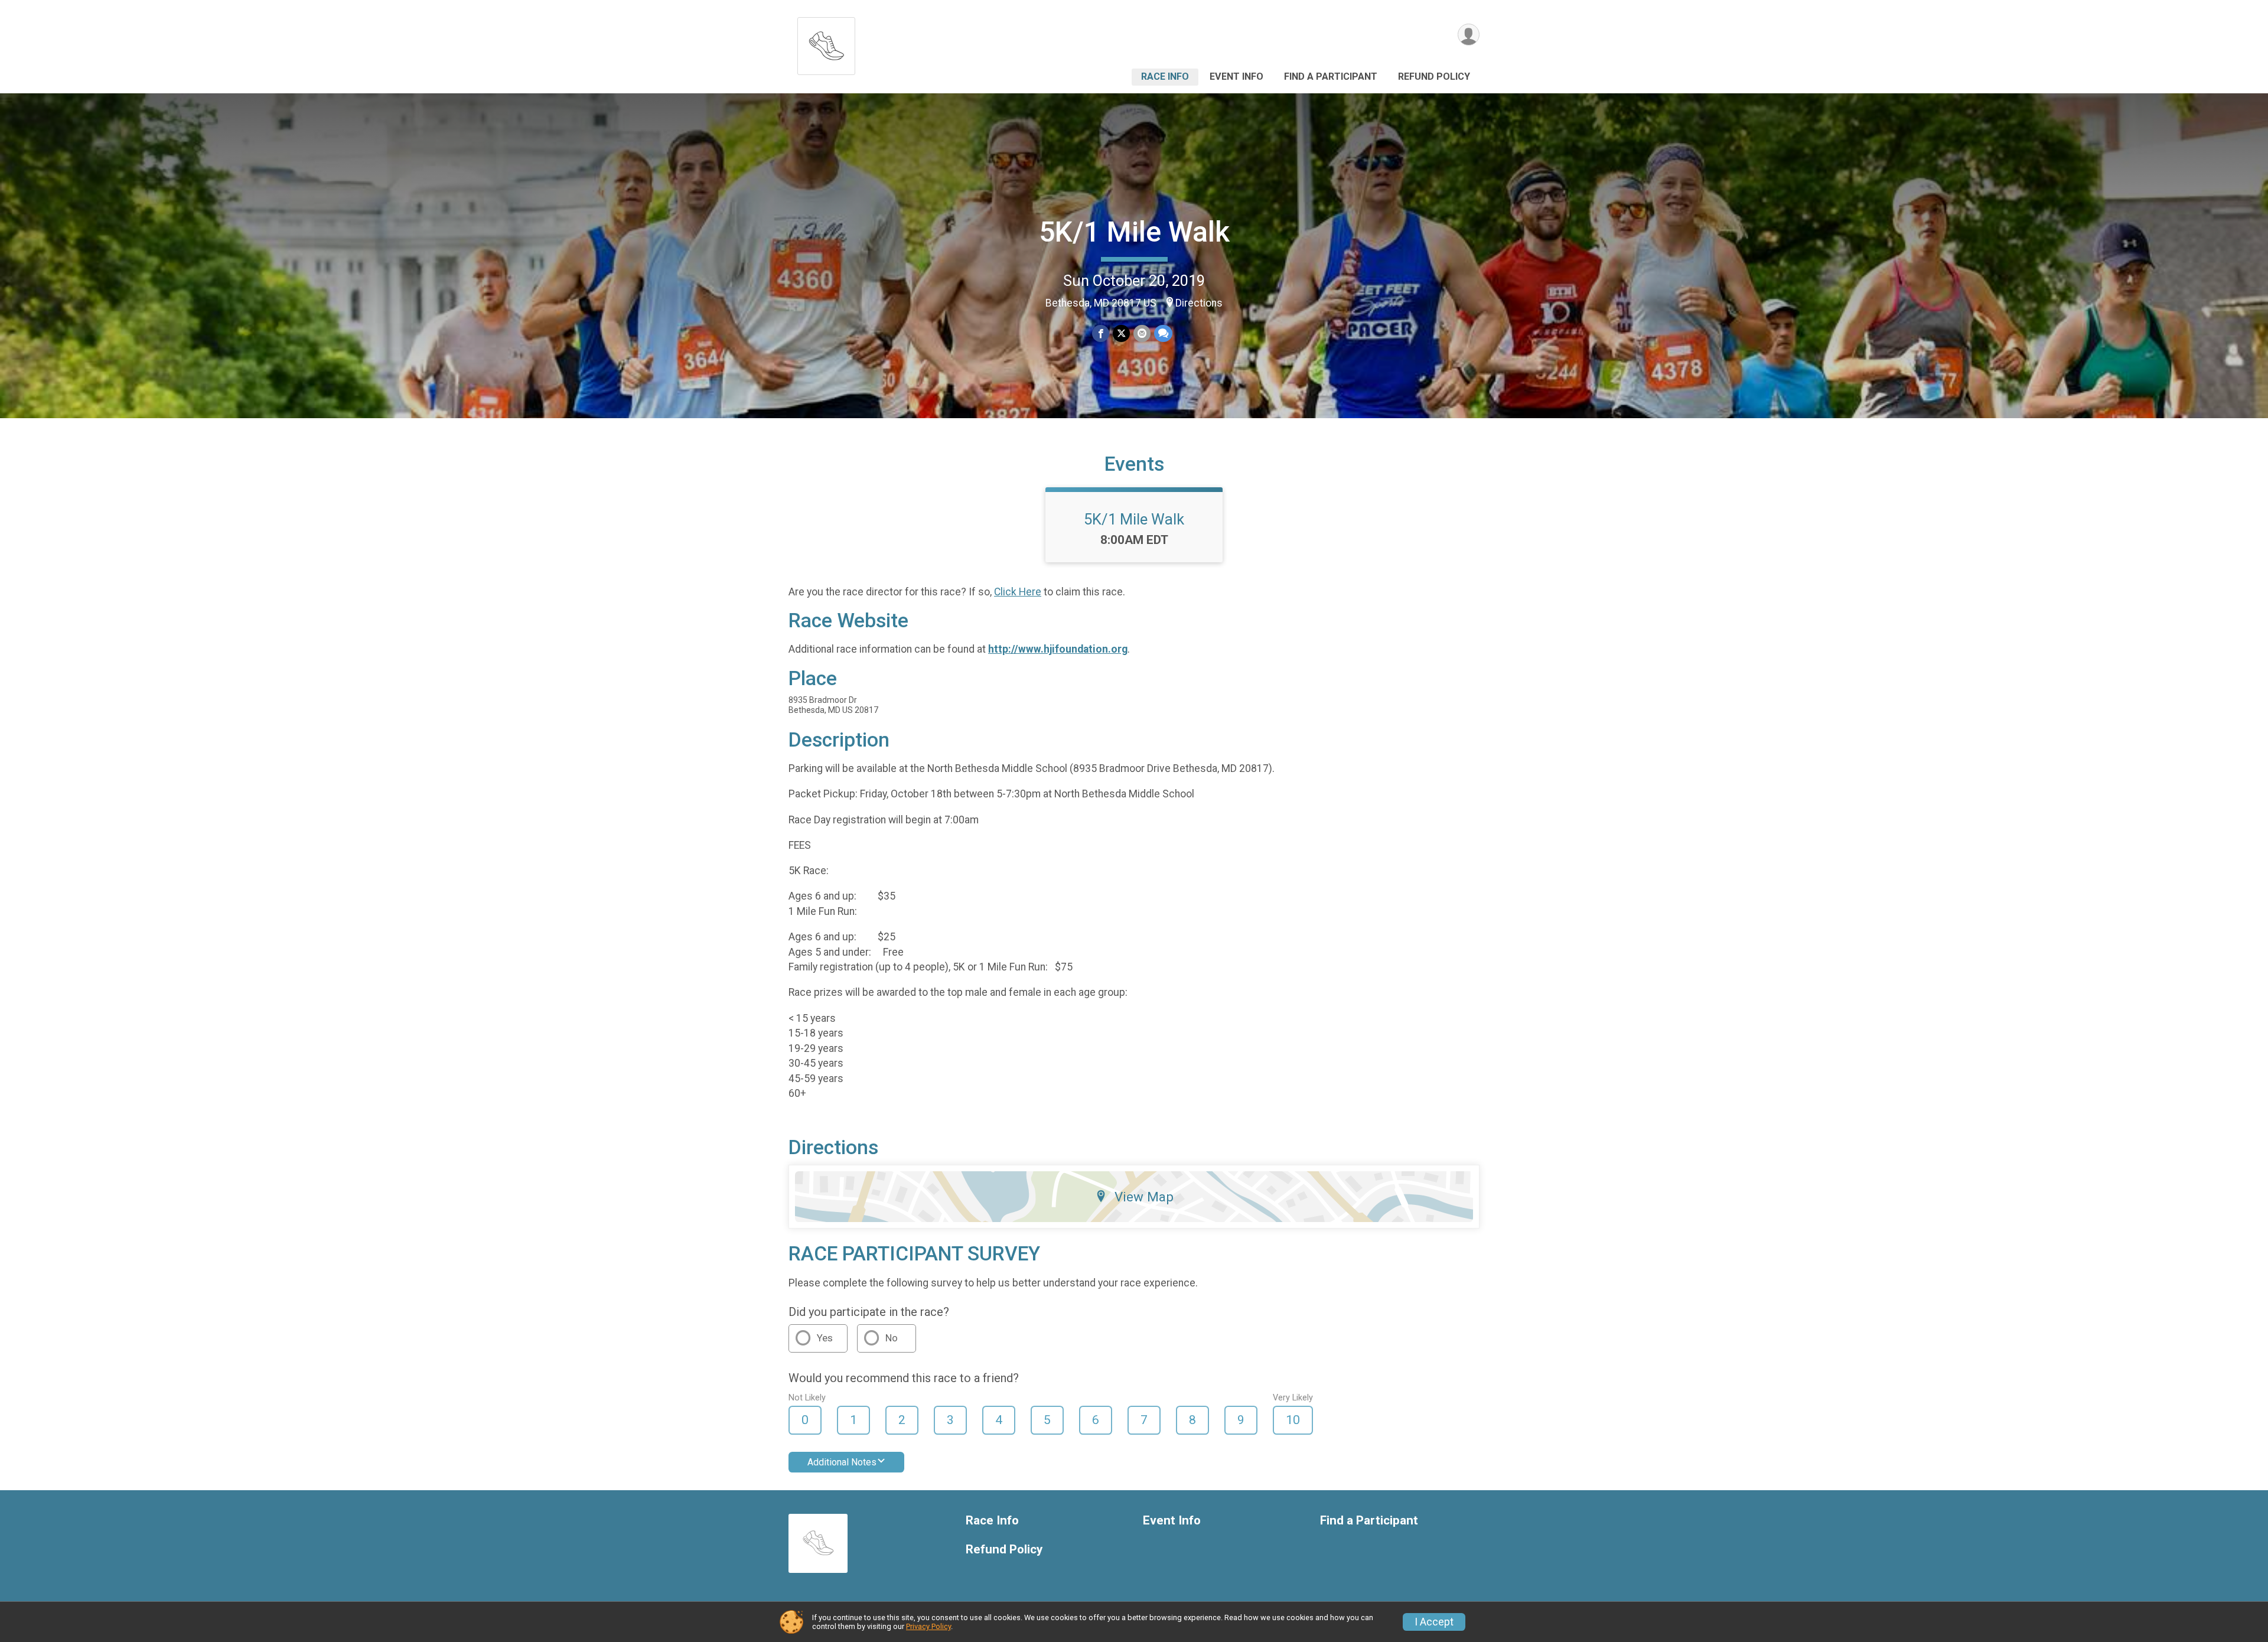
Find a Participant (1331, 76)
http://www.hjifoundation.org (1058, 649)
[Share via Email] (1142, 333)
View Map (1144, 1197)
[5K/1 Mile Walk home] (826, 43)
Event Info (1236, 76)
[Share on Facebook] (1101, 333)
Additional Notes (842, 1462)
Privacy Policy (928, 1626)
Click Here (1018, 592)
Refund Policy (1434, 76)
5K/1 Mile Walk (1134, 232)
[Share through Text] (1163, 333)
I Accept (1434, 1622)
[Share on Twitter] (1121, 333)
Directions (1199, 303)
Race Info (1165, 76)
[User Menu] (1469, 35)
